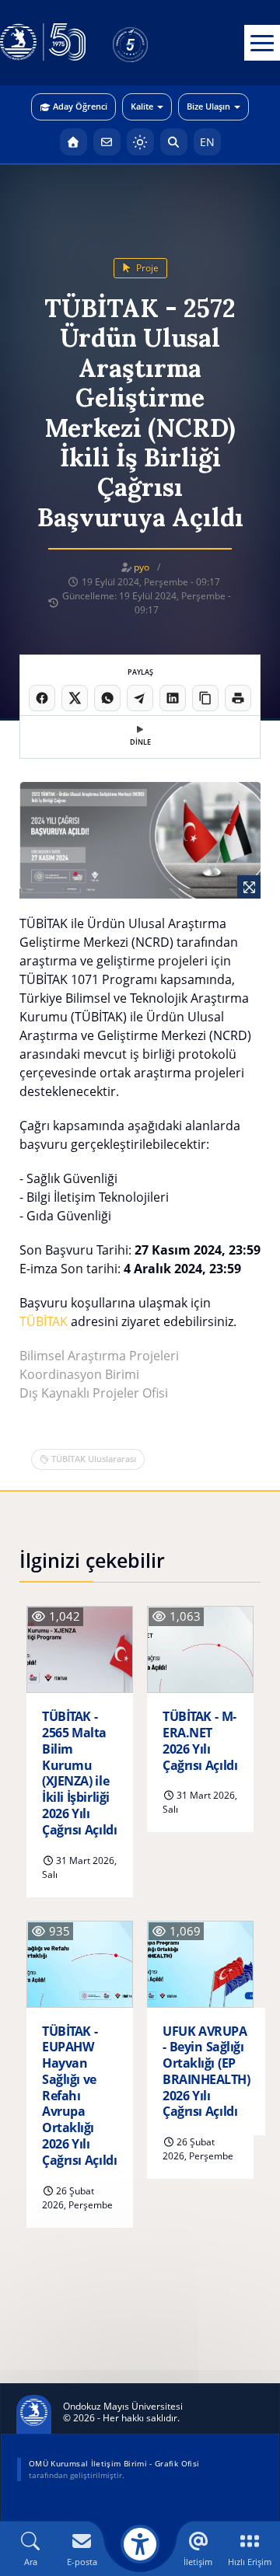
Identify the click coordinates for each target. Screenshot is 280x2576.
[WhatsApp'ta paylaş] (107, 698)
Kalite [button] (142, 106)
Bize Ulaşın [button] (208, 106)
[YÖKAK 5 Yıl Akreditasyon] (156, 43)
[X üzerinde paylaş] (75, 698)
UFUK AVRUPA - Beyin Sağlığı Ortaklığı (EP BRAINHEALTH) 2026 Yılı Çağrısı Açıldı (206, 2072)
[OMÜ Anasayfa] (73, 142)
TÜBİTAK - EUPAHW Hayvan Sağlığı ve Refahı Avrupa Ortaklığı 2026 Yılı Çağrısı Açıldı (79, 2096)
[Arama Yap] (174, 142)
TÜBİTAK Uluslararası (94, 1459)
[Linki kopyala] (205, 698)
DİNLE (140, 742)
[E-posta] (107, 142)
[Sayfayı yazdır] (238, 698)
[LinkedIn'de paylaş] (173, 698)
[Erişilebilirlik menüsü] (140, 2544)
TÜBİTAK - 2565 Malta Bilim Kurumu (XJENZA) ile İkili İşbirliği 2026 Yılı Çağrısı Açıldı (79, 1773)
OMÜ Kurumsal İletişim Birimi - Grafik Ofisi (114, 2463)
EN (207, 142)
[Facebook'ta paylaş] (42, 698)
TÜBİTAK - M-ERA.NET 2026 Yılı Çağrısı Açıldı (200, 1741)
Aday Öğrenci (80, 106)
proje (146, 268)
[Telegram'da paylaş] (140, 698)
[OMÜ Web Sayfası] (43, 43)
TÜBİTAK (44, 1321)
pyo (142, 567)
